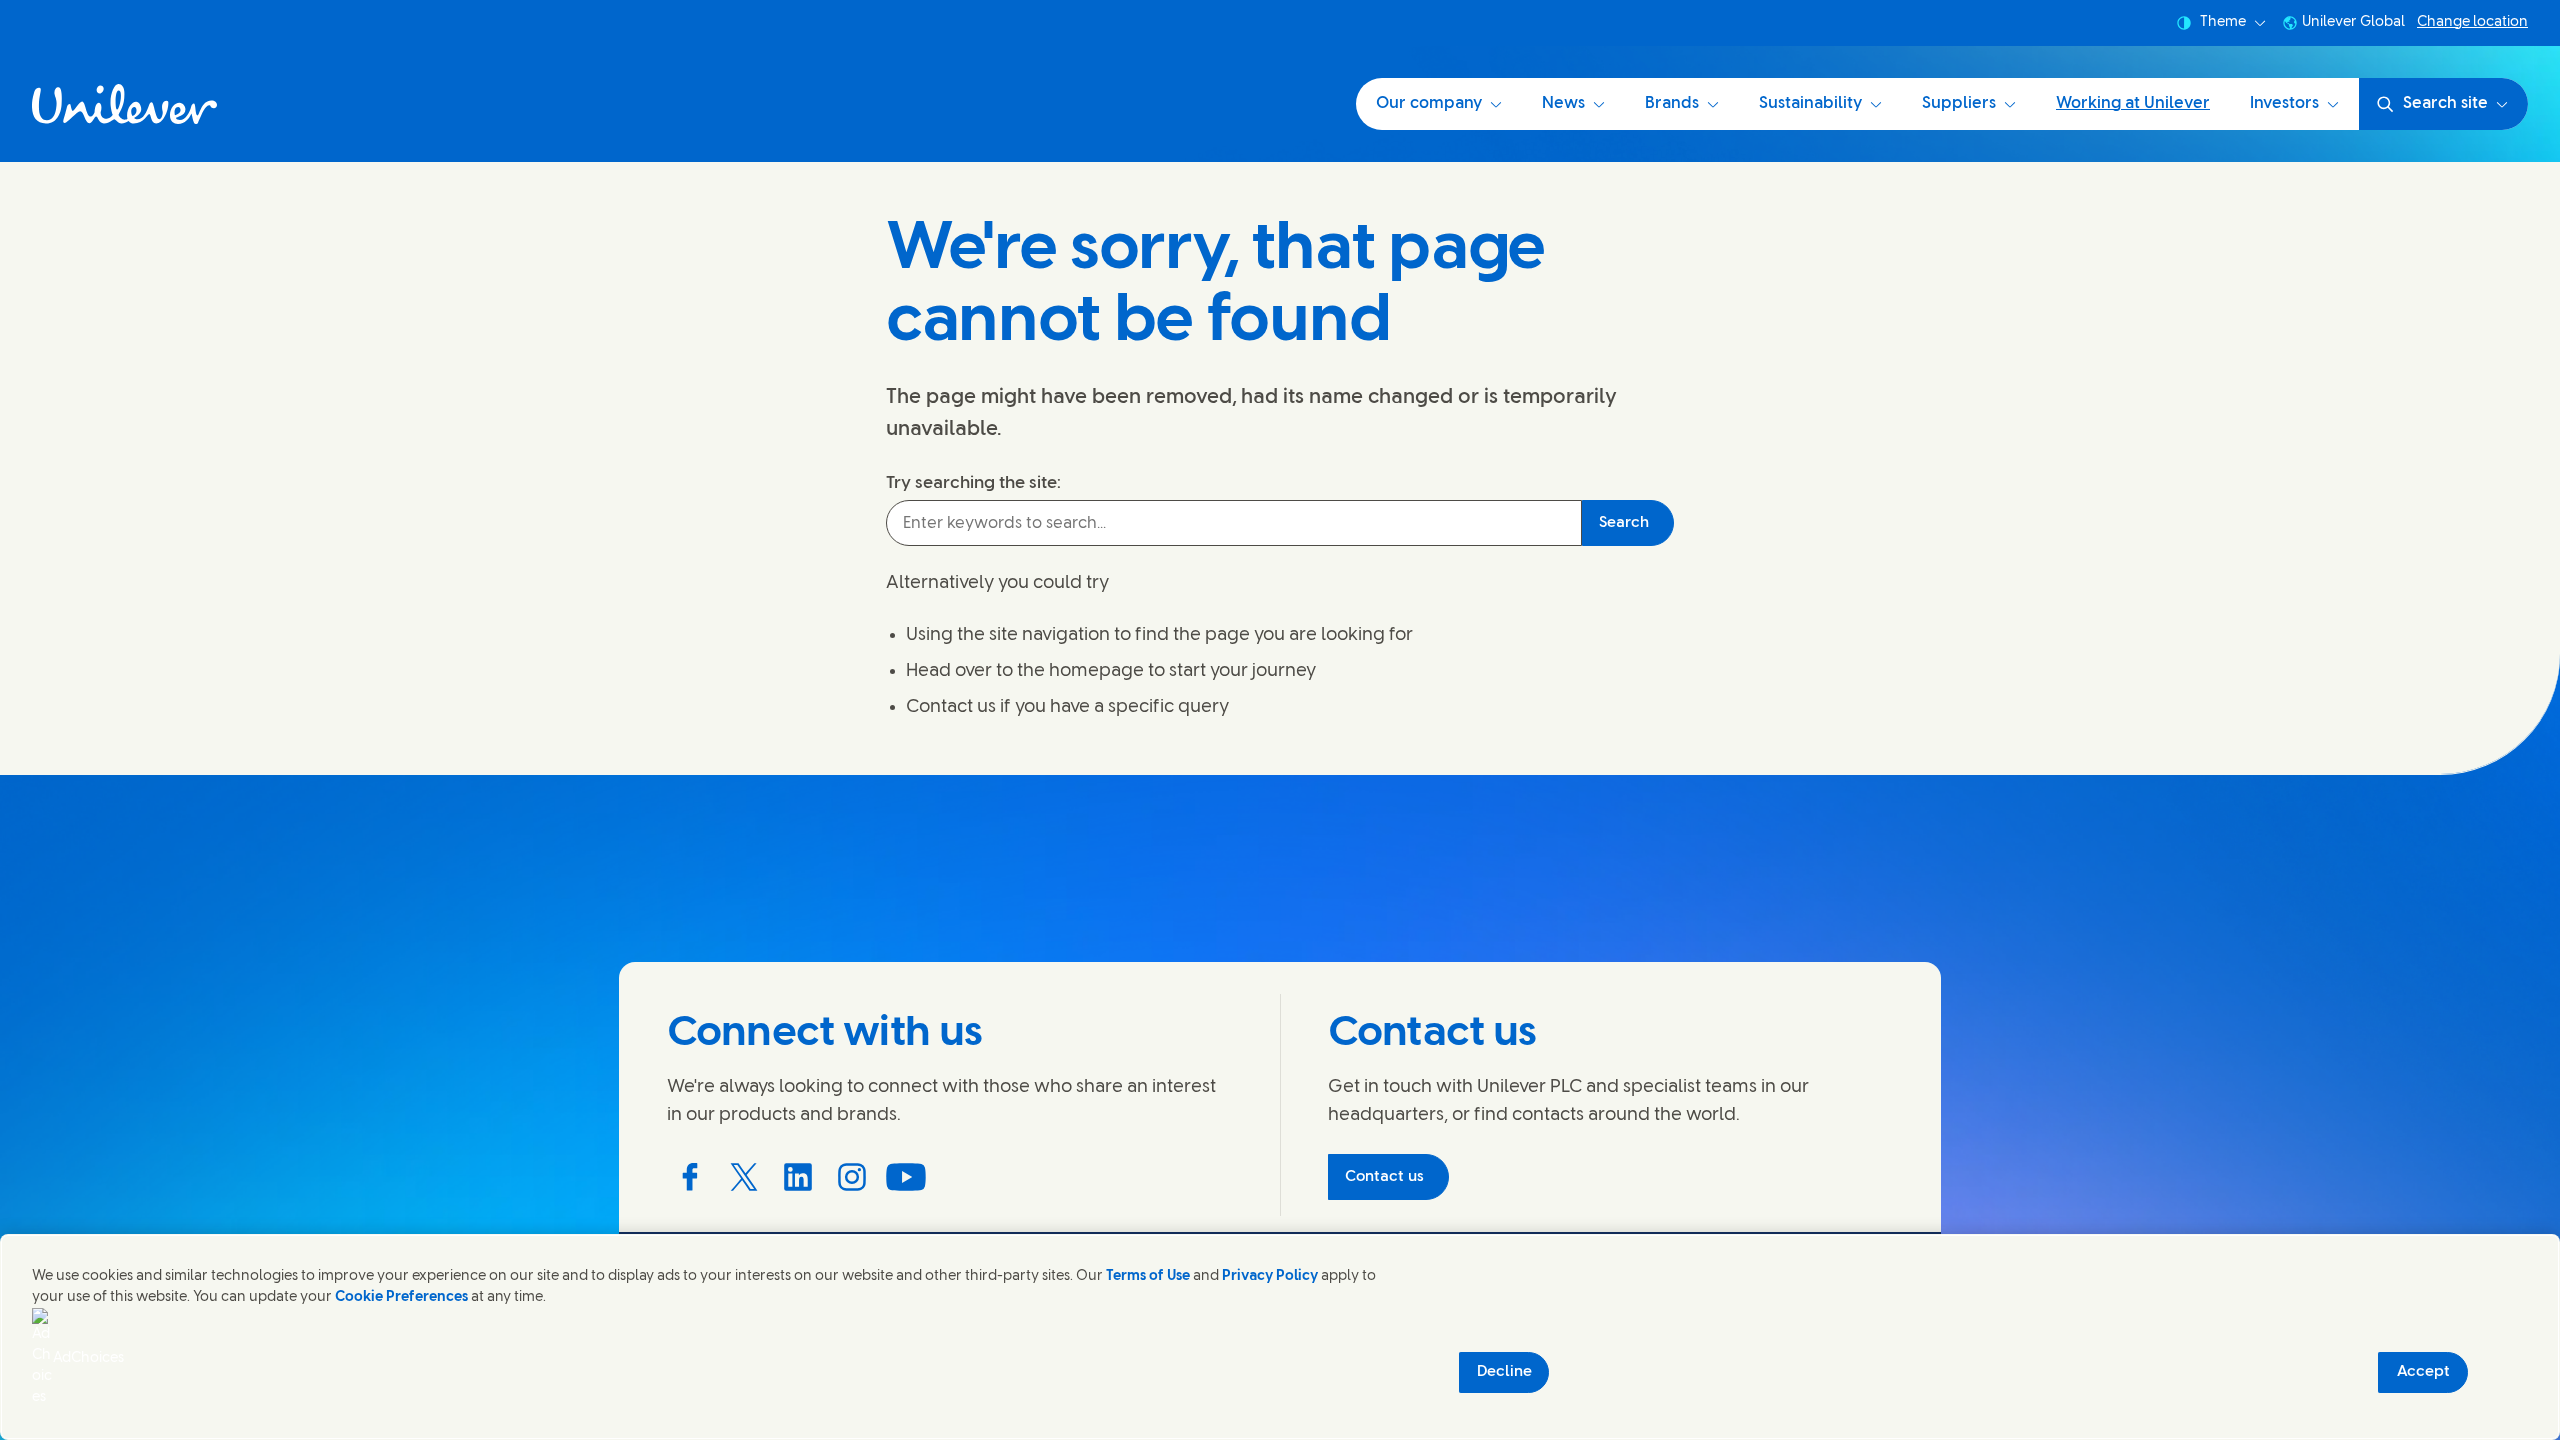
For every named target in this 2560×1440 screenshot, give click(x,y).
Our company (1429, 103)
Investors (2284, 103)
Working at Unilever (2133, 103)
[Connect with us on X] (744, 1177)
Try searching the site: (973, 483)
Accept (2423, 1372)
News (1563, 103)
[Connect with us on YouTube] (906, 1177)
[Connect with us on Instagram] (852, 1177)
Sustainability (1810, 103)
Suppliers (1959, 103)
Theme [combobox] (2223, 22)
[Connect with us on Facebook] (690, 1177)
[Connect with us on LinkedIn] (798, 1177)
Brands (1672, 103)
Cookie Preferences (401, 1297)
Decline (1504, 1372)
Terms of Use (1148, 1276)
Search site (2445, 103)
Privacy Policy (1270, 1276)
